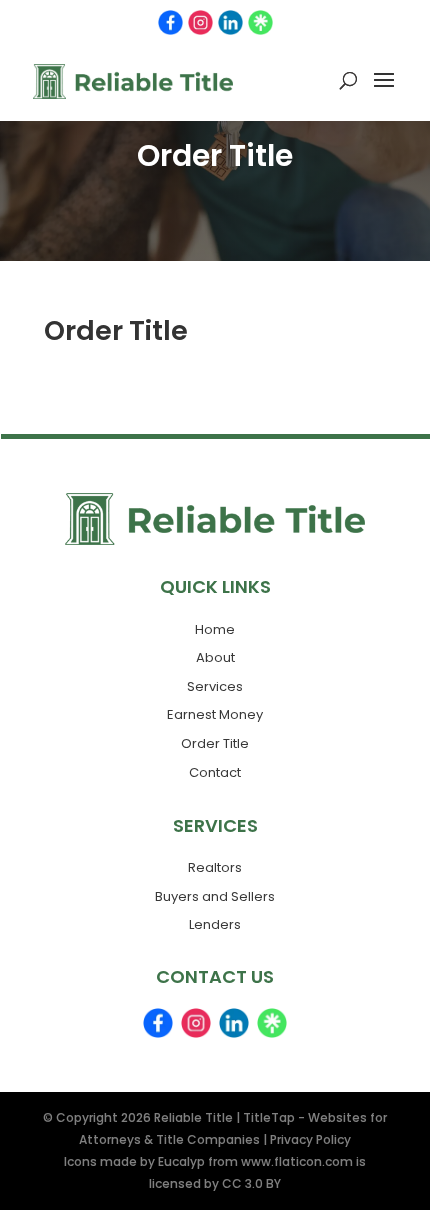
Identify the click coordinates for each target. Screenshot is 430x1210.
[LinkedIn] (230, 22)
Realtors (215, 867)
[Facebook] (170, 22)
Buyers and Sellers (215, 896)
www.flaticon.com (297, 1161)
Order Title (215, 743)
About (215, 657)
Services (215, 686)
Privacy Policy (310, 1139)
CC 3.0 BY (251, 1183)
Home (215, 629)
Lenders (215, 924)
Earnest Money (215, 714)
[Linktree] (260, 22)
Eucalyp (181, 1161)
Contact (215, 772)
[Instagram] (200, 22)
